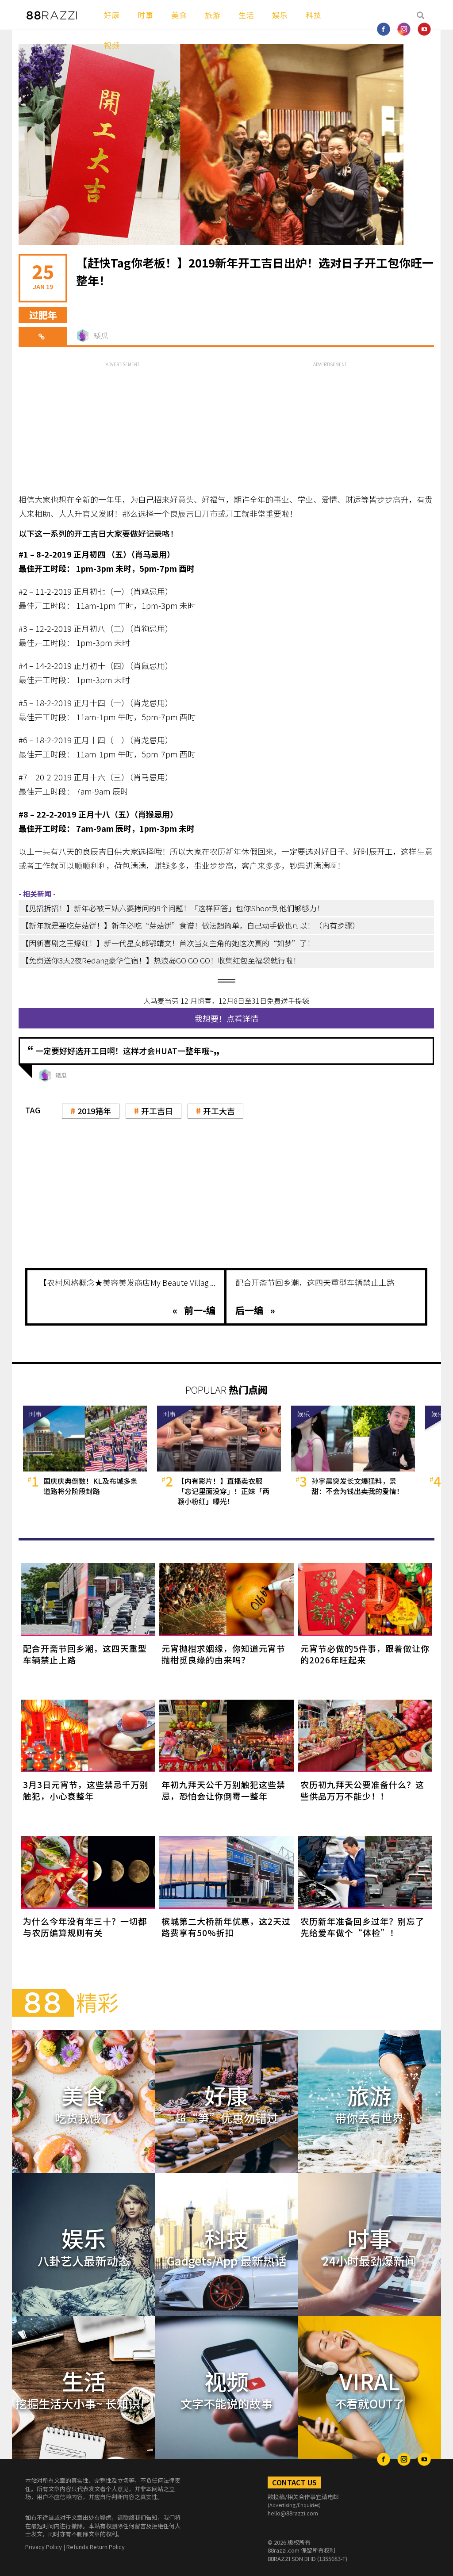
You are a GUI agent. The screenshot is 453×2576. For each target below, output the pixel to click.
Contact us (294, 2482)
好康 (112, 15)
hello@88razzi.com (293, 2513)
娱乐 (280, 15)
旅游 (213, 15)
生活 (246, 15)
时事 (146, 15)
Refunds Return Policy (96, 2547)
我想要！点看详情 (226, 1018)
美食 (179, 15)
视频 (112, 45)
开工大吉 (219, 1111)
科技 (314, 15)
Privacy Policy (44, 2547)
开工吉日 (157, 1111)
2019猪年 (94, 1111)
